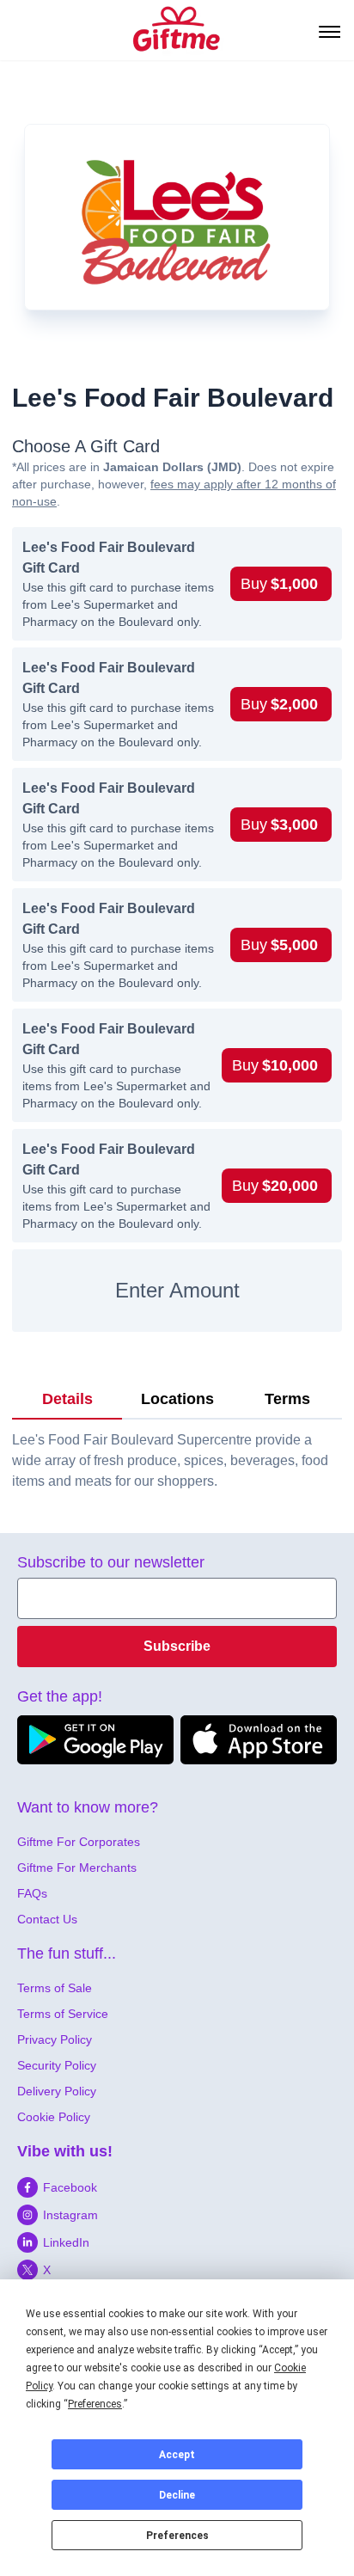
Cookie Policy (54, 2117)
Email (35, 1588)
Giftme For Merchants (77, 1868)
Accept (177, 2455)
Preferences (177, 2536)
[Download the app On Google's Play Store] (95, 1740)
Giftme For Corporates (79, 1842)
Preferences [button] (95, 2404)
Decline (177, 2495)
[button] (281, 584)
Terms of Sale (55, 1988)
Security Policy (57, 2065)
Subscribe (177, 1646)
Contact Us (47, 1919)
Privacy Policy (55, 2039)
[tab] (67, 1400)
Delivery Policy (57, 2091)
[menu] (328, 30)
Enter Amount (177, 1290)
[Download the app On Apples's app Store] (259, 1740)
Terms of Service (63, 2014)
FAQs (32, 1893)
